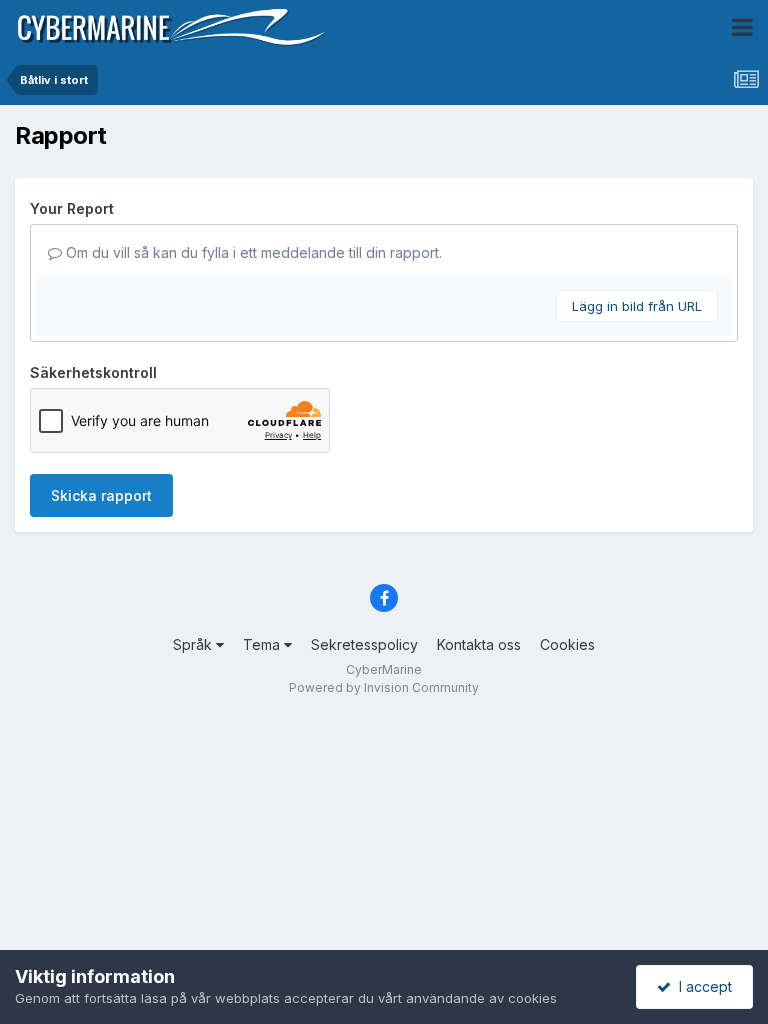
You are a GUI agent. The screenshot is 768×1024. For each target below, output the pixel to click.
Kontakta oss (479, 644)
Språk (194, 644)
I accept (701, 986)
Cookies (567, 644)
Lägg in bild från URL (637, 306)
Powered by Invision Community (384, 687)
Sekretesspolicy (364, 644)
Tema (263, 644)
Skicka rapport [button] (101, 495)
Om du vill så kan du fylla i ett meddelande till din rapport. (252, 252)
